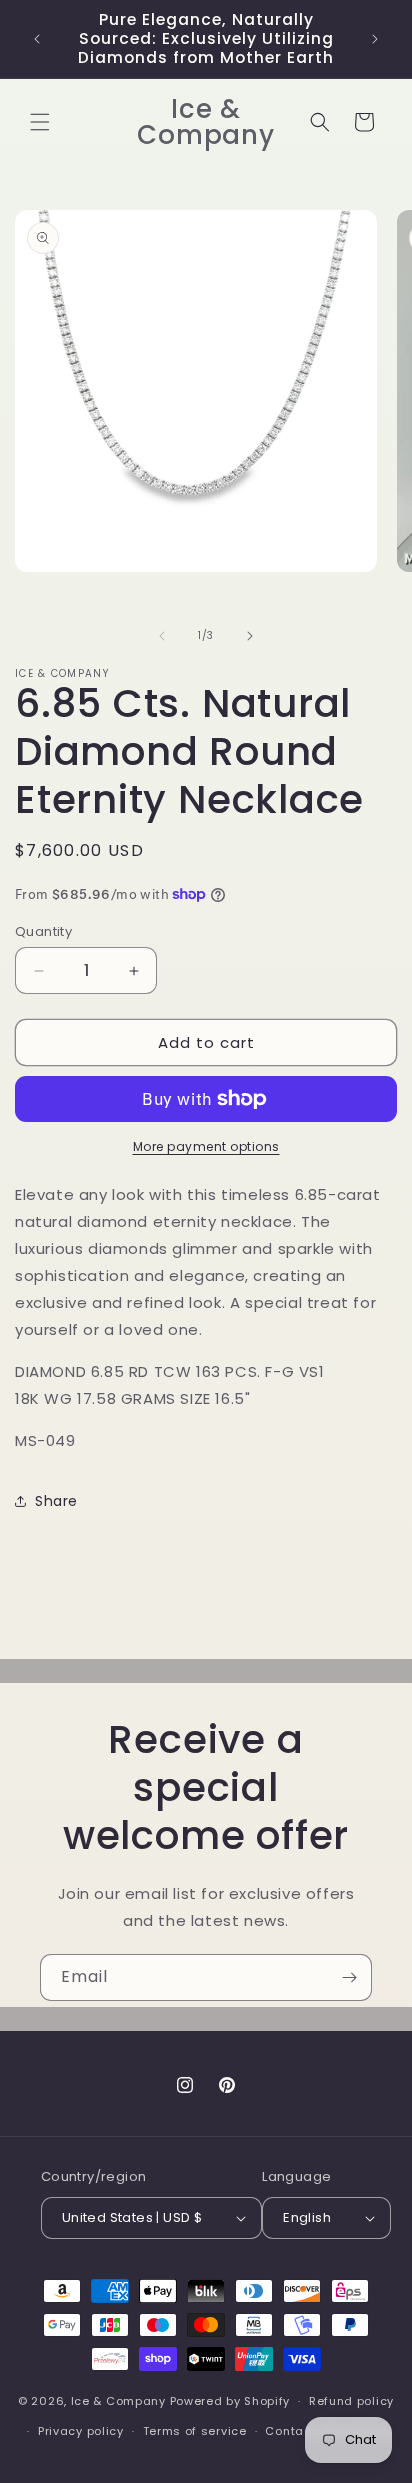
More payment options (206, 1146)
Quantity (43, 931)
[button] (40, 122)
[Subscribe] (349, 1977)
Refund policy (351, 2401)
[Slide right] (250, 636)
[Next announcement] (375, 39)
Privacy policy (81, 2431)
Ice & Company (118, 2401)
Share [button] (56, 1501)
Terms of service (195, 2431)
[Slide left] (162, 636)
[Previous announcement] (37, 39)
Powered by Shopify (230, 2401)
